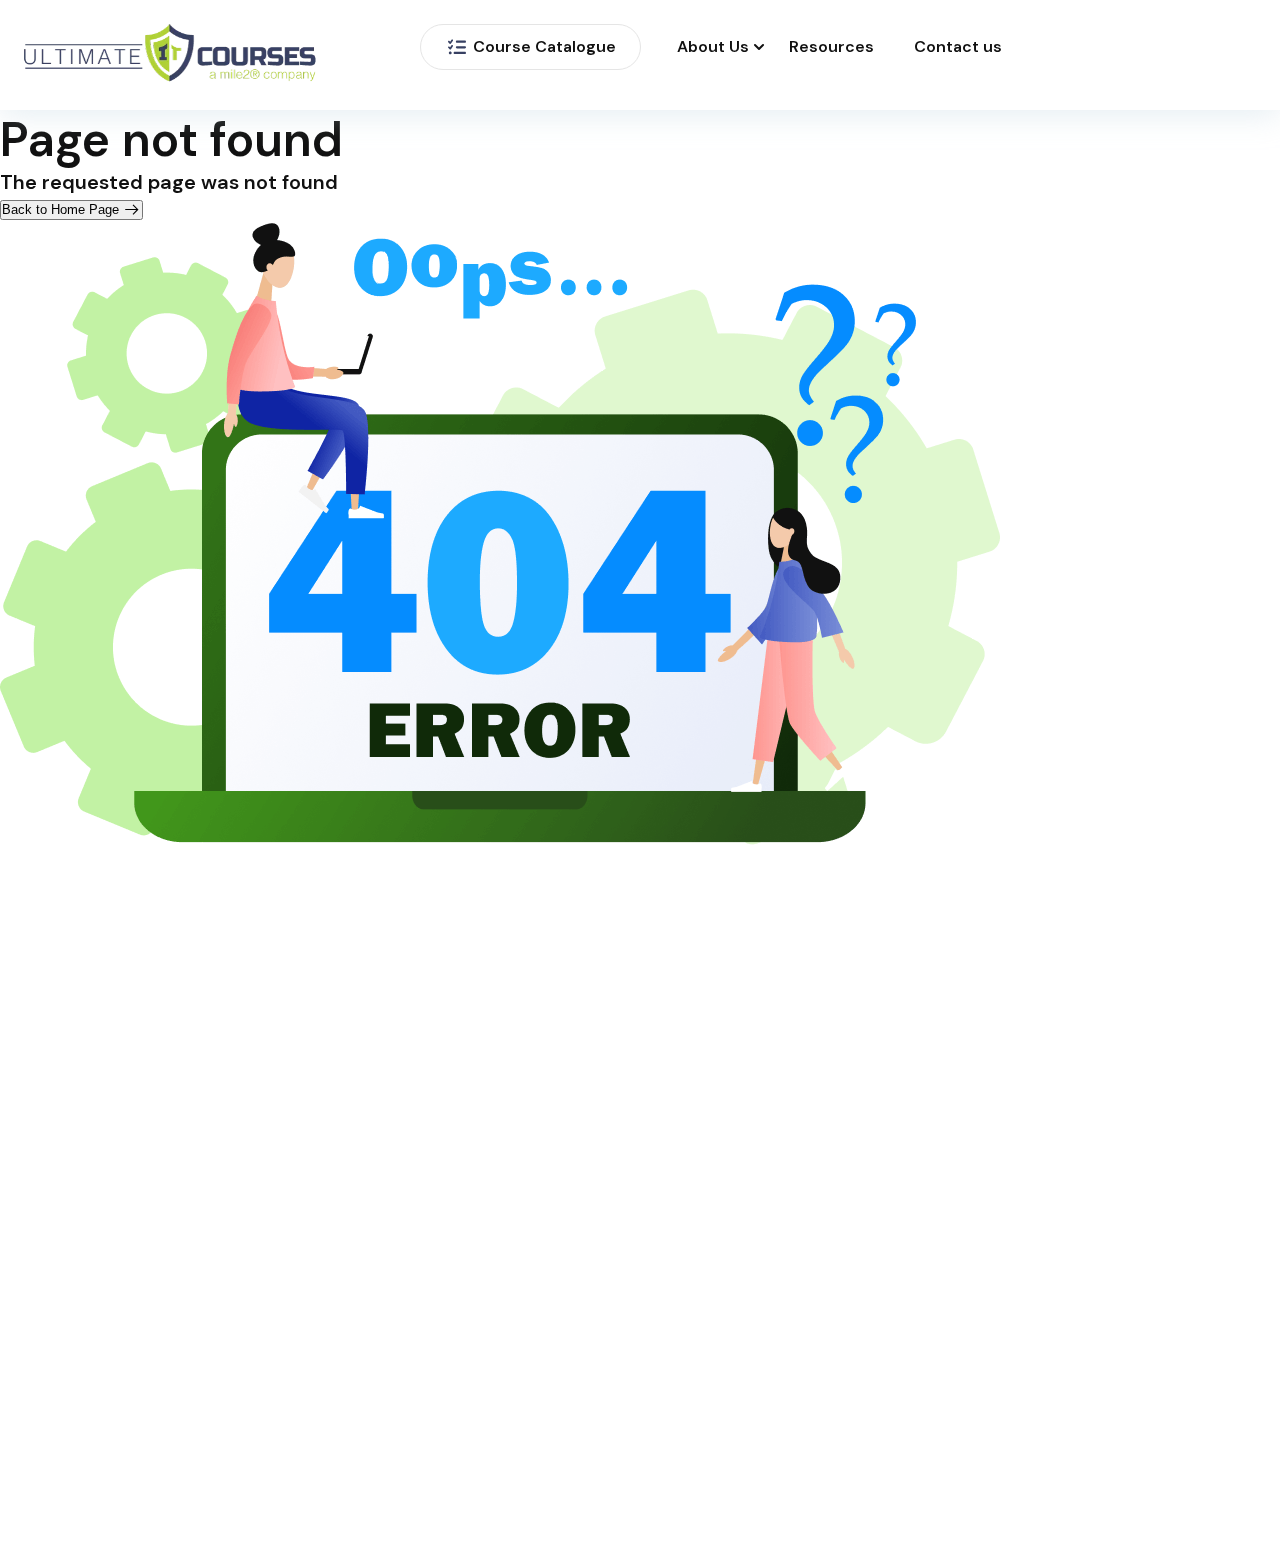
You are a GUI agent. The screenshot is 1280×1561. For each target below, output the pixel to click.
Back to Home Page (62, 209)
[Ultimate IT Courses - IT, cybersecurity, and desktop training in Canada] (170, 55)
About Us (713, 47)
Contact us (958, 47)
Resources (831, 47)
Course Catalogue (544, 46)
